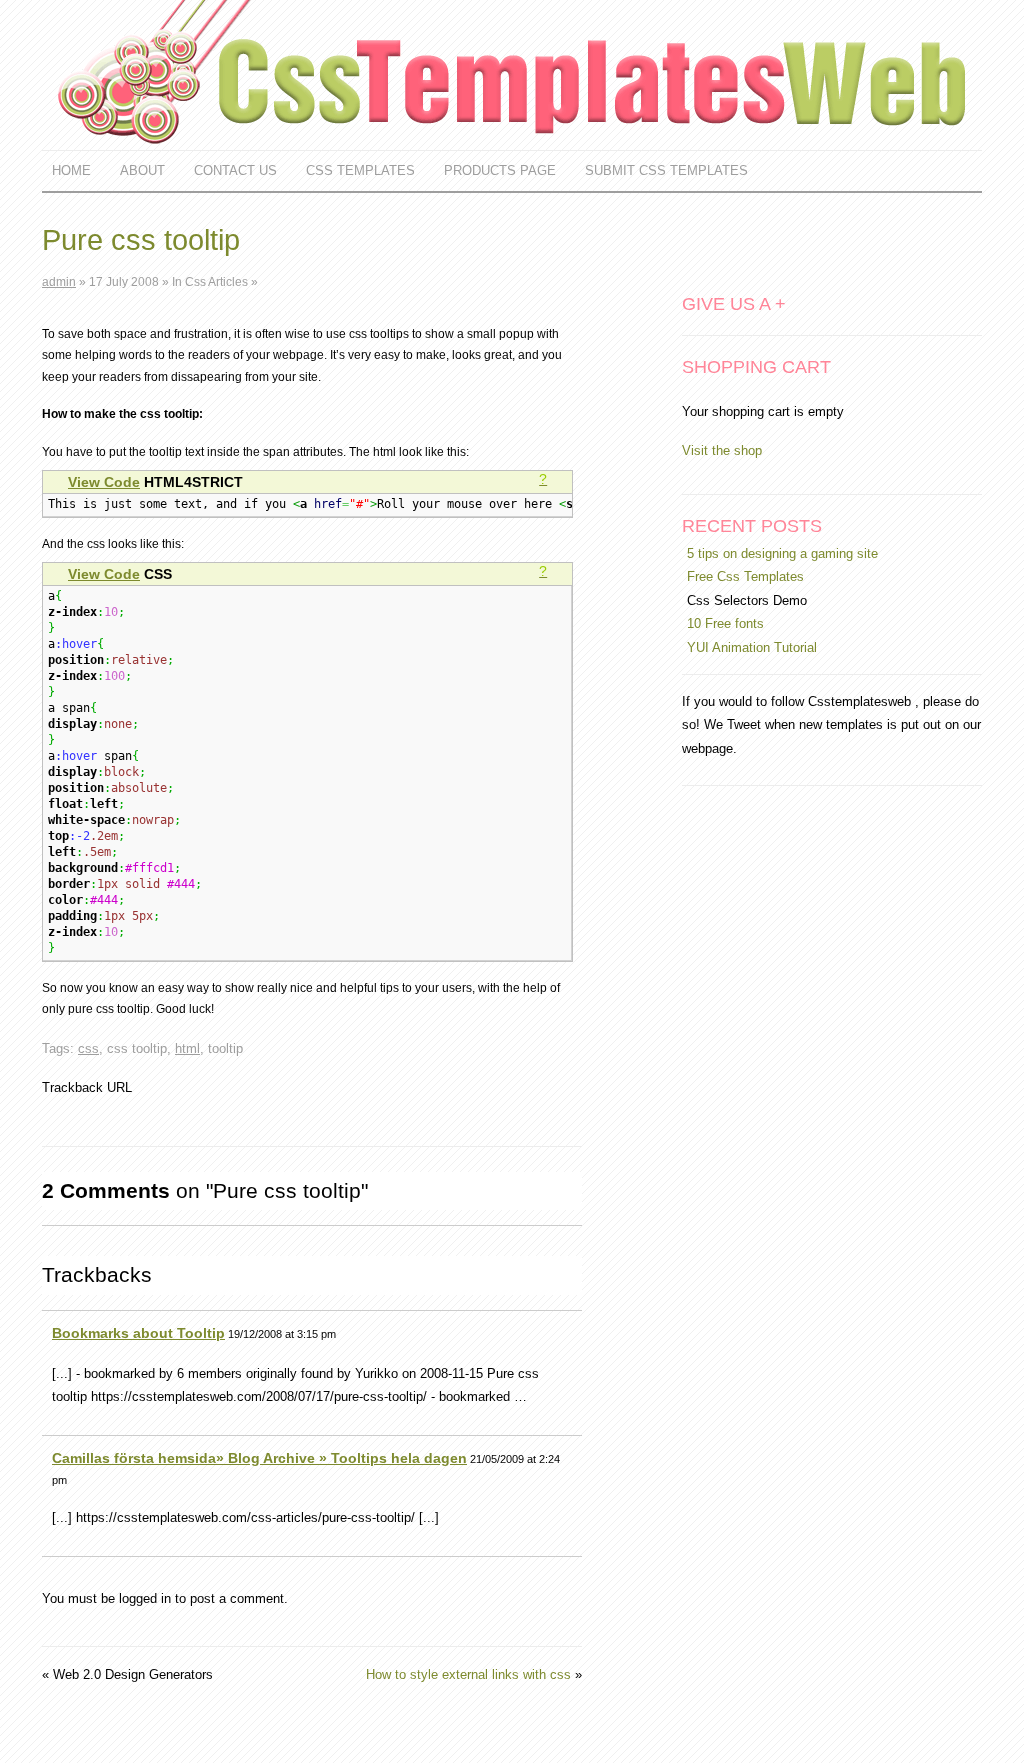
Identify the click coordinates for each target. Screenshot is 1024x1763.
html (187, 1048)
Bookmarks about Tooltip (138, 1333)
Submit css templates (666, 170)
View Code (104, 482)
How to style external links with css (468, 1674)
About (142, 170)
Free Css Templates (745, 576)
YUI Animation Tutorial (752, 647)
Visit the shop (722, 450)
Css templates (360, 170)
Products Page (500, 170)
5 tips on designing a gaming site (782, 553)
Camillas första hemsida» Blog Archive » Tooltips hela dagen (259, 1458)
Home (71, 170)
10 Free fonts (725, 623)
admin (59, 282)
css (88, 1048)
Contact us (235, 170)
